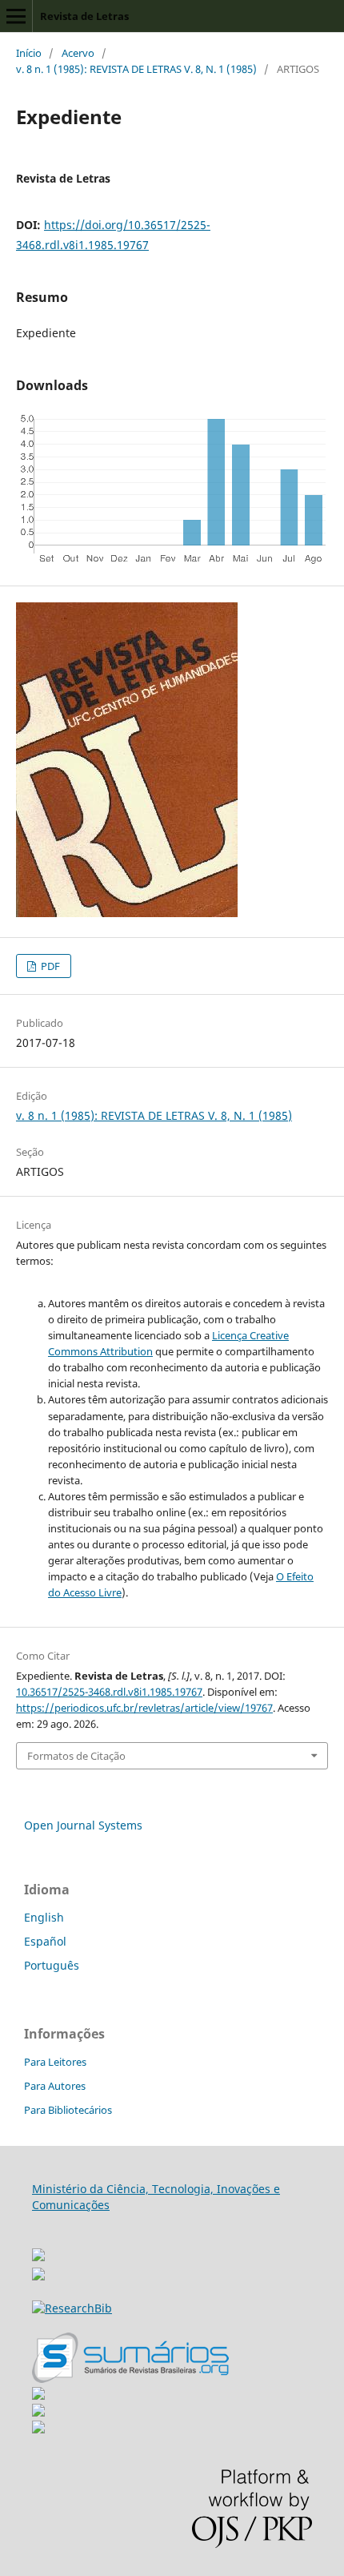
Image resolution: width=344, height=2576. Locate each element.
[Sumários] (130, 2379)
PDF (49, 966)
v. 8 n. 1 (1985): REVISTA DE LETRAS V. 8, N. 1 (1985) (136, 69)
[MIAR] (38, 2250)
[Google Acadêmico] (38, 2412)
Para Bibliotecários (68, 2110)
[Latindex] (38, 2429)
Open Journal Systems (83, 1825)
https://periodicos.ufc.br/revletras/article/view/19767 (144, 1708)
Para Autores (55, 2086)
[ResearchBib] (72, 2308)
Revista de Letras (84, 16)
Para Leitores (55, 2062)
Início (29, 53)
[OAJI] (38, 2395)
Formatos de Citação (76, 1756)
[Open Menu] (16, 16)
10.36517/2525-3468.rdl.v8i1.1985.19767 (109, 1692)
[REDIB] (38, 2276)
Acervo (78, 53)
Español (45, 1941)
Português (52, 1965)
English (44, 1917)
